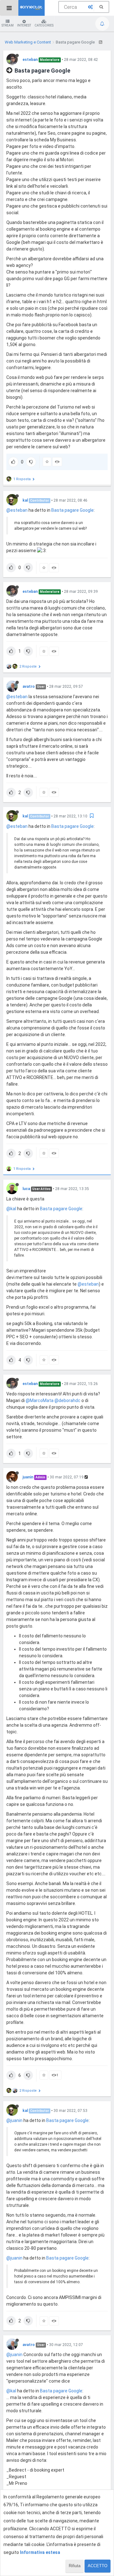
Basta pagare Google (73, 510)
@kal (11, 1209)
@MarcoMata (40, 1400)
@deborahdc (67, 1400)
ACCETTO (98, 2566)
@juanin (14, 2120)
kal (25, 500)
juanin (28, 1477)
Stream (8, 25)
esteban (30, 60)
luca (26, 1189)
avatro (29, 687)
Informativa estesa (40, 2552)
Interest (24, 25)
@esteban (17, 510)
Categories (44, 25)
